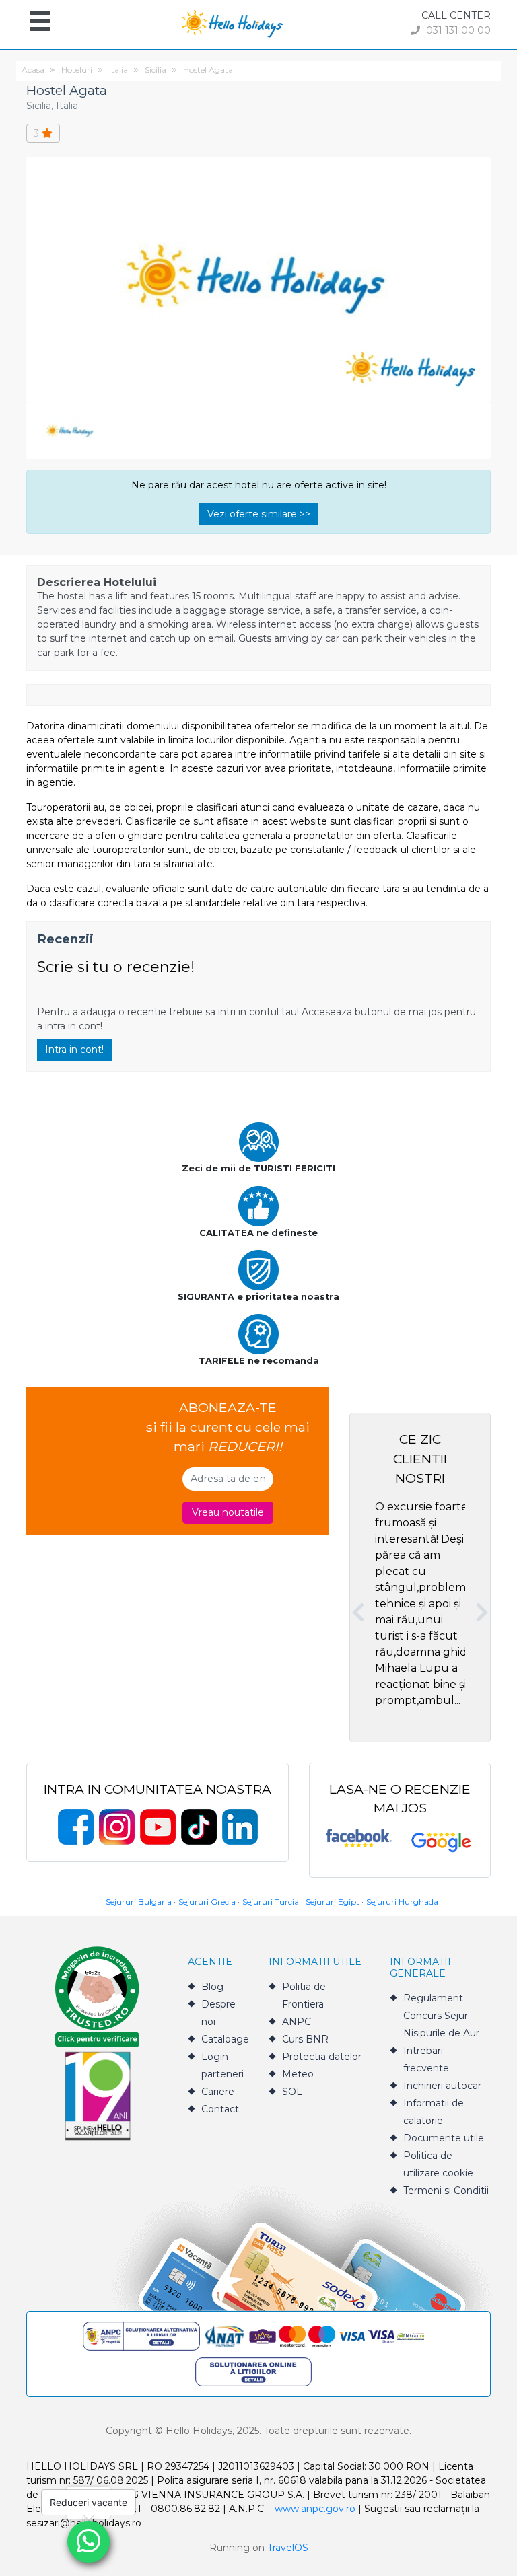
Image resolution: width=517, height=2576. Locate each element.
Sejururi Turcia (271, 1902)
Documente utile (444, 2138)
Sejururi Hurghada (402, 1902)
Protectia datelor (322, 2057)
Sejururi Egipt (333, 1902)
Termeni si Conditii (446, 2191)
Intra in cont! (74, 1050)
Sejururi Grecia (207, 1902)
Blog (212, 1987)
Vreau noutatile (228, 1512)
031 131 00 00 (457, 30)
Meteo (298, 2074)
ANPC (297, 2022)
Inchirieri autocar (442, 2086)
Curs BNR (305, 2039)
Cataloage (225, 2039)
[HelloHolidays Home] (232, 23)
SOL (292, 2092)
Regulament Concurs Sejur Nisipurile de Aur (441, 2016)
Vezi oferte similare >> (259, 514)
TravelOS (288, 2548)
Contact (220, 2109)
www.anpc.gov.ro (315, 2509)
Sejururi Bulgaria (139, 1902)
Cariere (218, 2092)
